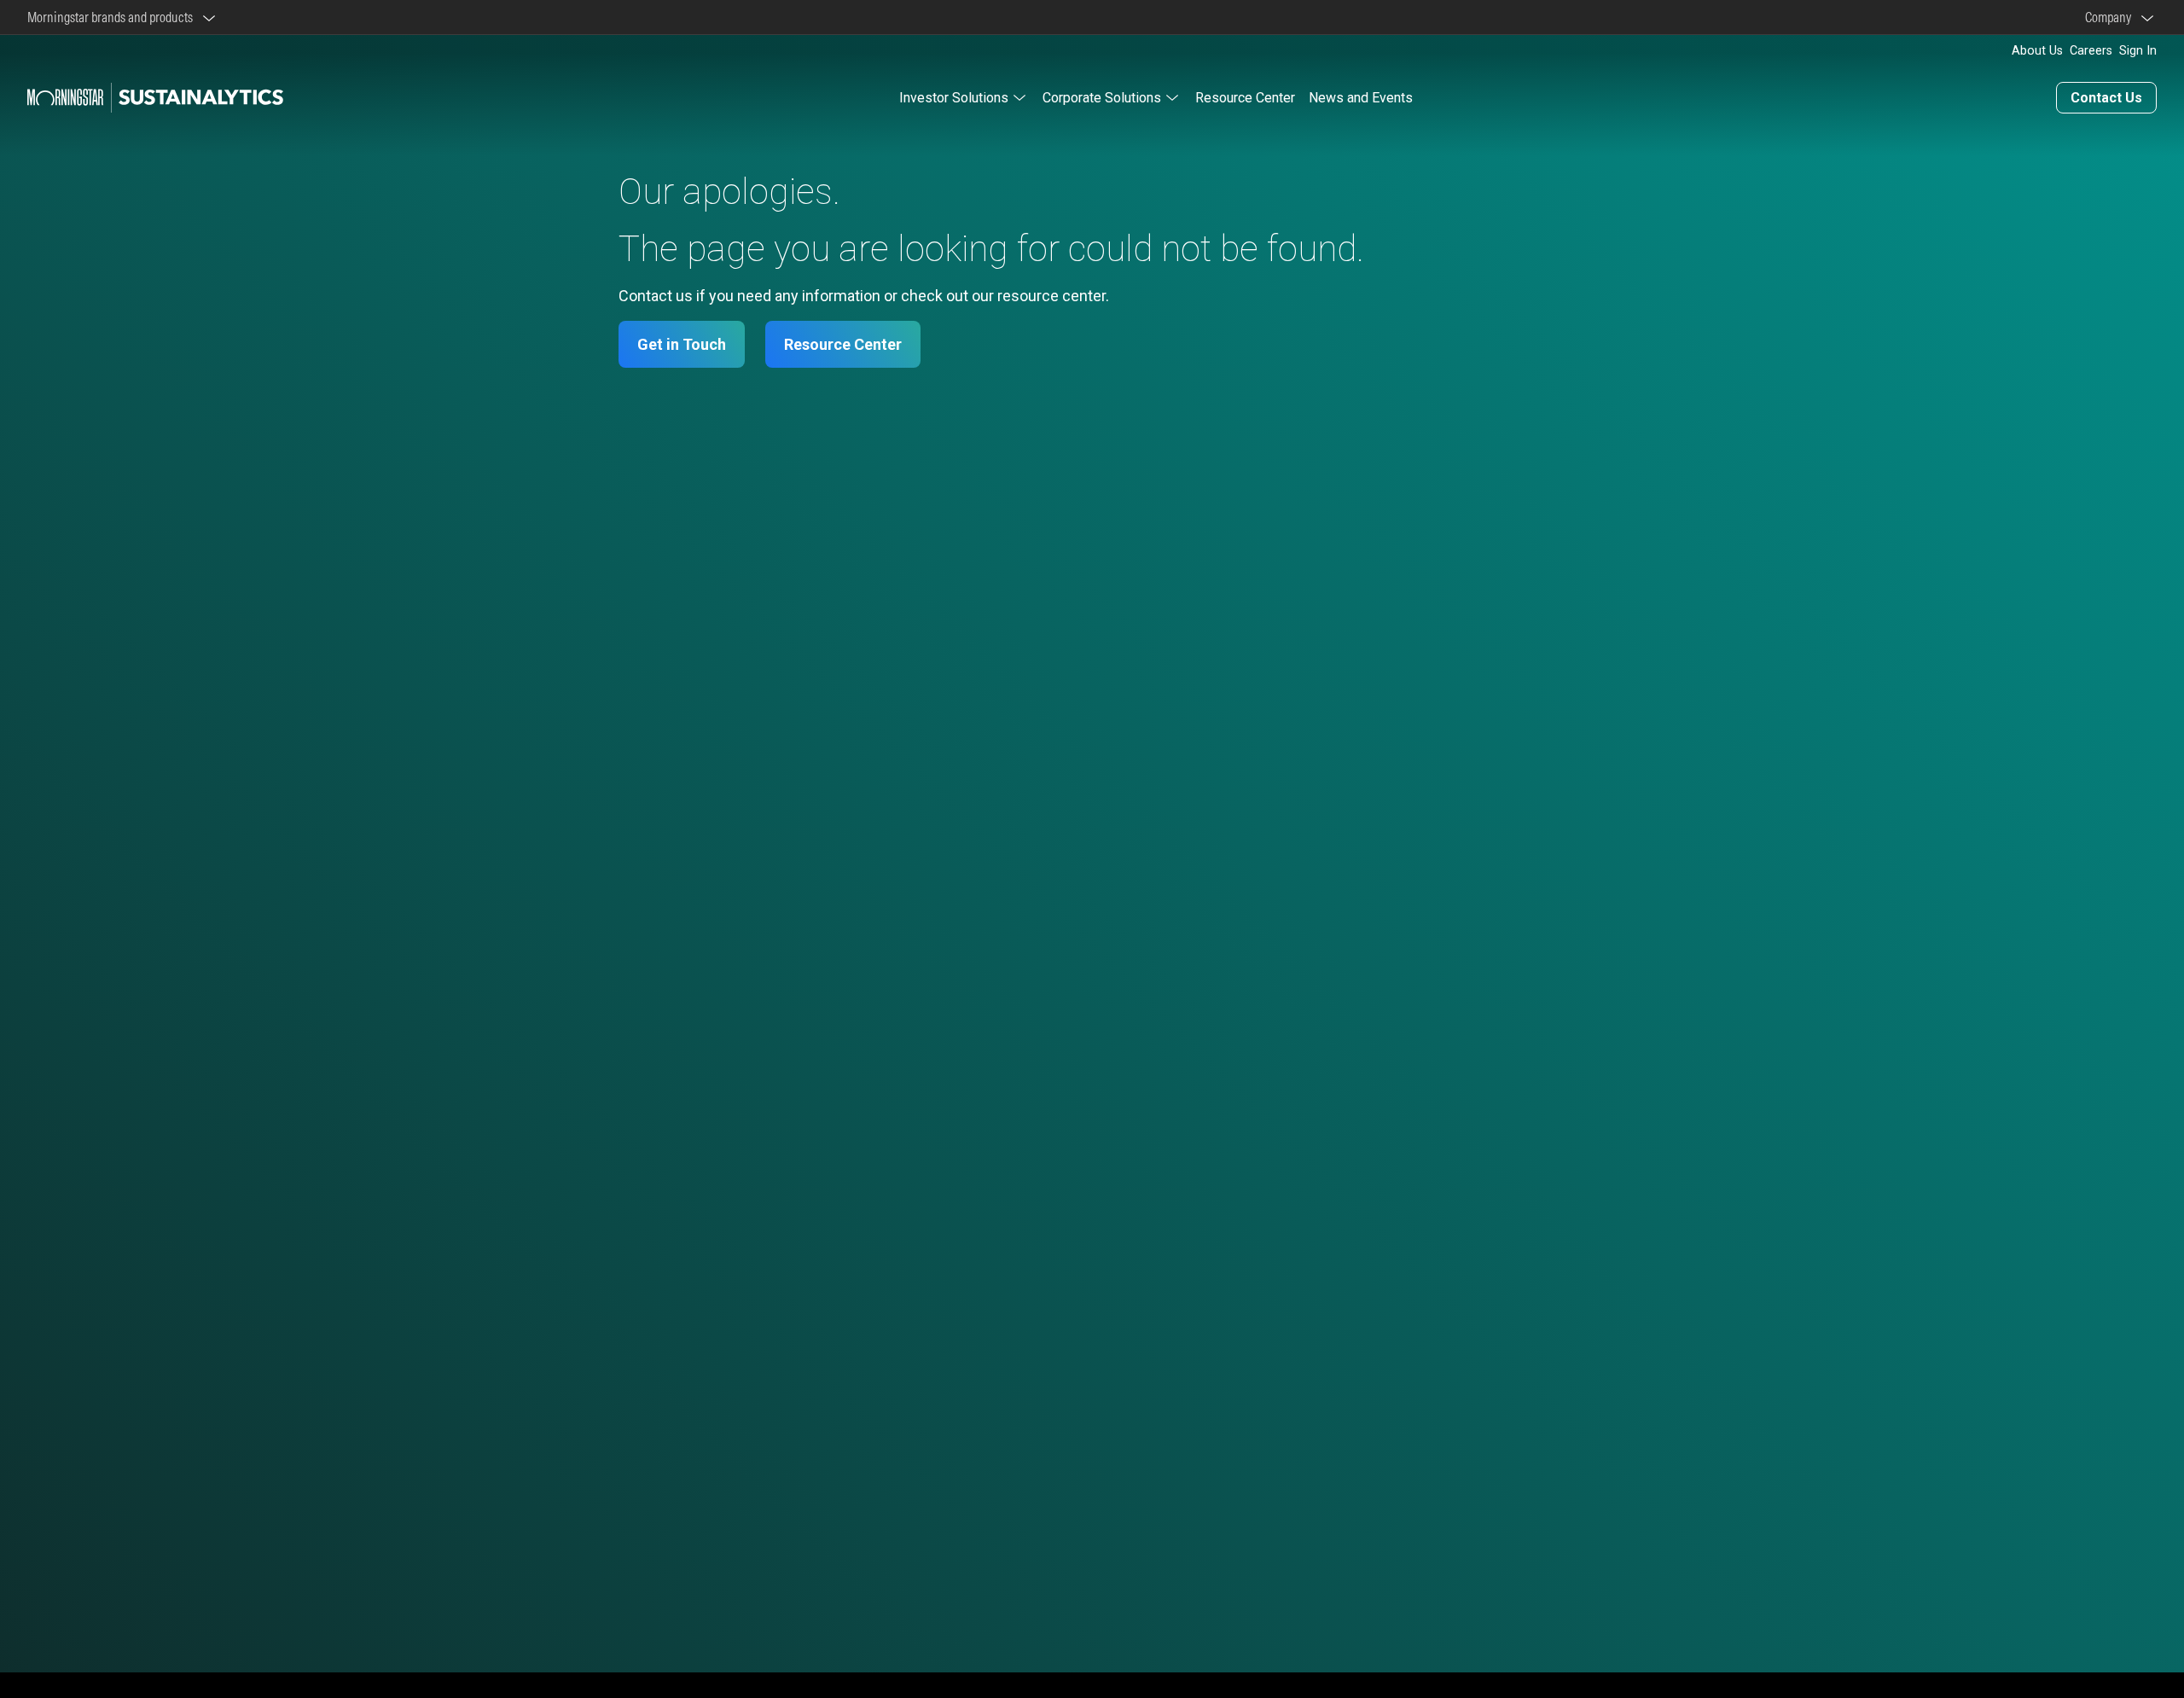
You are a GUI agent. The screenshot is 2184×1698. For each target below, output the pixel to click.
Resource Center (1245, 98)
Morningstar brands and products (113, 17)
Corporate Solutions (1102, 98)
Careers (2091, 51)
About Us (2037, 51)
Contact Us (2106, 98)
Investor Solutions (954, 98)
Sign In (2138, 51)
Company (2111, 17)
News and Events (1361, 98)
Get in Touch (682, 344)
